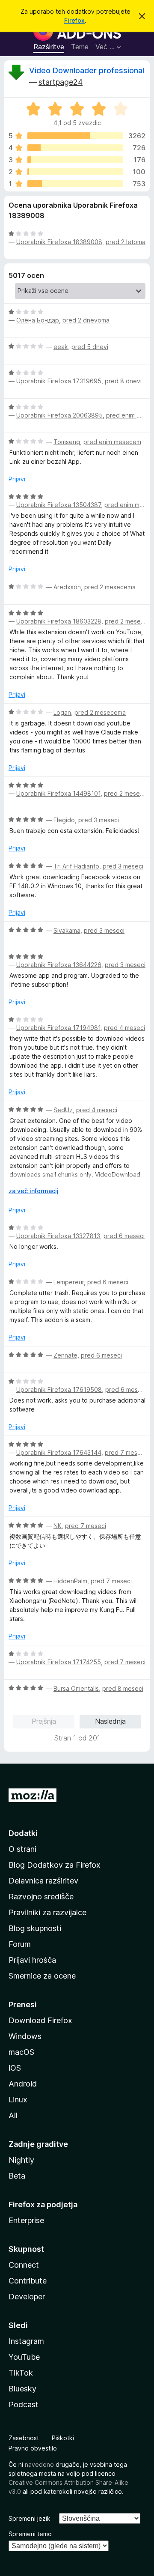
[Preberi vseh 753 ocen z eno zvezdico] (75, 184)
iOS (15, 2068)
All (13, 2115)
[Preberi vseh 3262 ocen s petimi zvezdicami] (75, 136)
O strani (22, 1849)
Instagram (26, 2341)
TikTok (21, 2373)
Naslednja (110, 1721)
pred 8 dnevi (123, 381)
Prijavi (17, 479)
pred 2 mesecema (110, 587)
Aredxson (67, 587)
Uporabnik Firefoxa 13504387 (59, 505)
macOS (21, 2052)
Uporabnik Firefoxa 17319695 (59, 381)
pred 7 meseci (125, 1452)
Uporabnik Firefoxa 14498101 (58, 793)
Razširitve (49, 47)
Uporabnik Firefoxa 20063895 (59, 415)
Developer (27, 2297)
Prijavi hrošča (32, 1960)
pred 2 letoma (126, 242)
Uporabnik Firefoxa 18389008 (59, 242)
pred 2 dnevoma (86, 320)
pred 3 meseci (99, 820)
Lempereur (69, 1282)
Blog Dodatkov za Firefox (55, 1865)
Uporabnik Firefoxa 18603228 (59, 621)
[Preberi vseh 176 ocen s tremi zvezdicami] (75, 160)
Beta (17, 2176)
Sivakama (67, 930)
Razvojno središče (41, 1897)
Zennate (65, 1355)
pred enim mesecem (112, 442)
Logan (62, 712)
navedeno (39, 2464)
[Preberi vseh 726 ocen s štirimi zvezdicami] (75, 148)
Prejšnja (44, 1721)
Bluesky (22, 2389)
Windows (25, 2036)
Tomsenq (67, 442)
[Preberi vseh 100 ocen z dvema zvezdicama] (75, 172)
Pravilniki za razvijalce (47, 1912)
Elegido (64, 820)
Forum (20, 1944)
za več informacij (34, 1191)
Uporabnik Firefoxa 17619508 (59, 1389)
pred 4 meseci (124, 1028)
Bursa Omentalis (76, 1688)
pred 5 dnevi (90, 347)
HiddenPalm (70, 1581)
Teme (80, 47)
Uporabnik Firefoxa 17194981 (58, 1028)
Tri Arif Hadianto (76, 866)
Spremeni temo (30, 2534)
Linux (18, 2100)
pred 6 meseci (124, 1236)
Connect (24, 2265)
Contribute (28, 2281)
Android (23, 2084)
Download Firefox (40, 2020)
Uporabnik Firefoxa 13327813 (58, 1236)
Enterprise (26, 2220)
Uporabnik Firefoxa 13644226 (59, 965)
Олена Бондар (38, 320)
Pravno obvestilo (33, 2448)
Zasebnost (24, 2438)
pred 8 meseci (123, 1688)
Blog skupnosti (35, 1928)
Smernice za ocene (42, 1976)
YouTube (24, 2357)
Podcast (24, 2404)
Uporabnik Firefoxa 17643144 (59, 1452)
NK (58, 1526)
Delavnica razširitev (43, 1881)
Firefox (74, 20)
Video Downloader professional (87, 70)
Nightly (21, 2160)
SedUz (63, 1110)
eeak (61, 347)
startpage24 (61, 82)
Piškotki (63, 2438)
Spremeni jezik (30, 2518)
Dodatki (23, 1833)
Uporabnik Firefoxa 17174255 (59, 1662)
